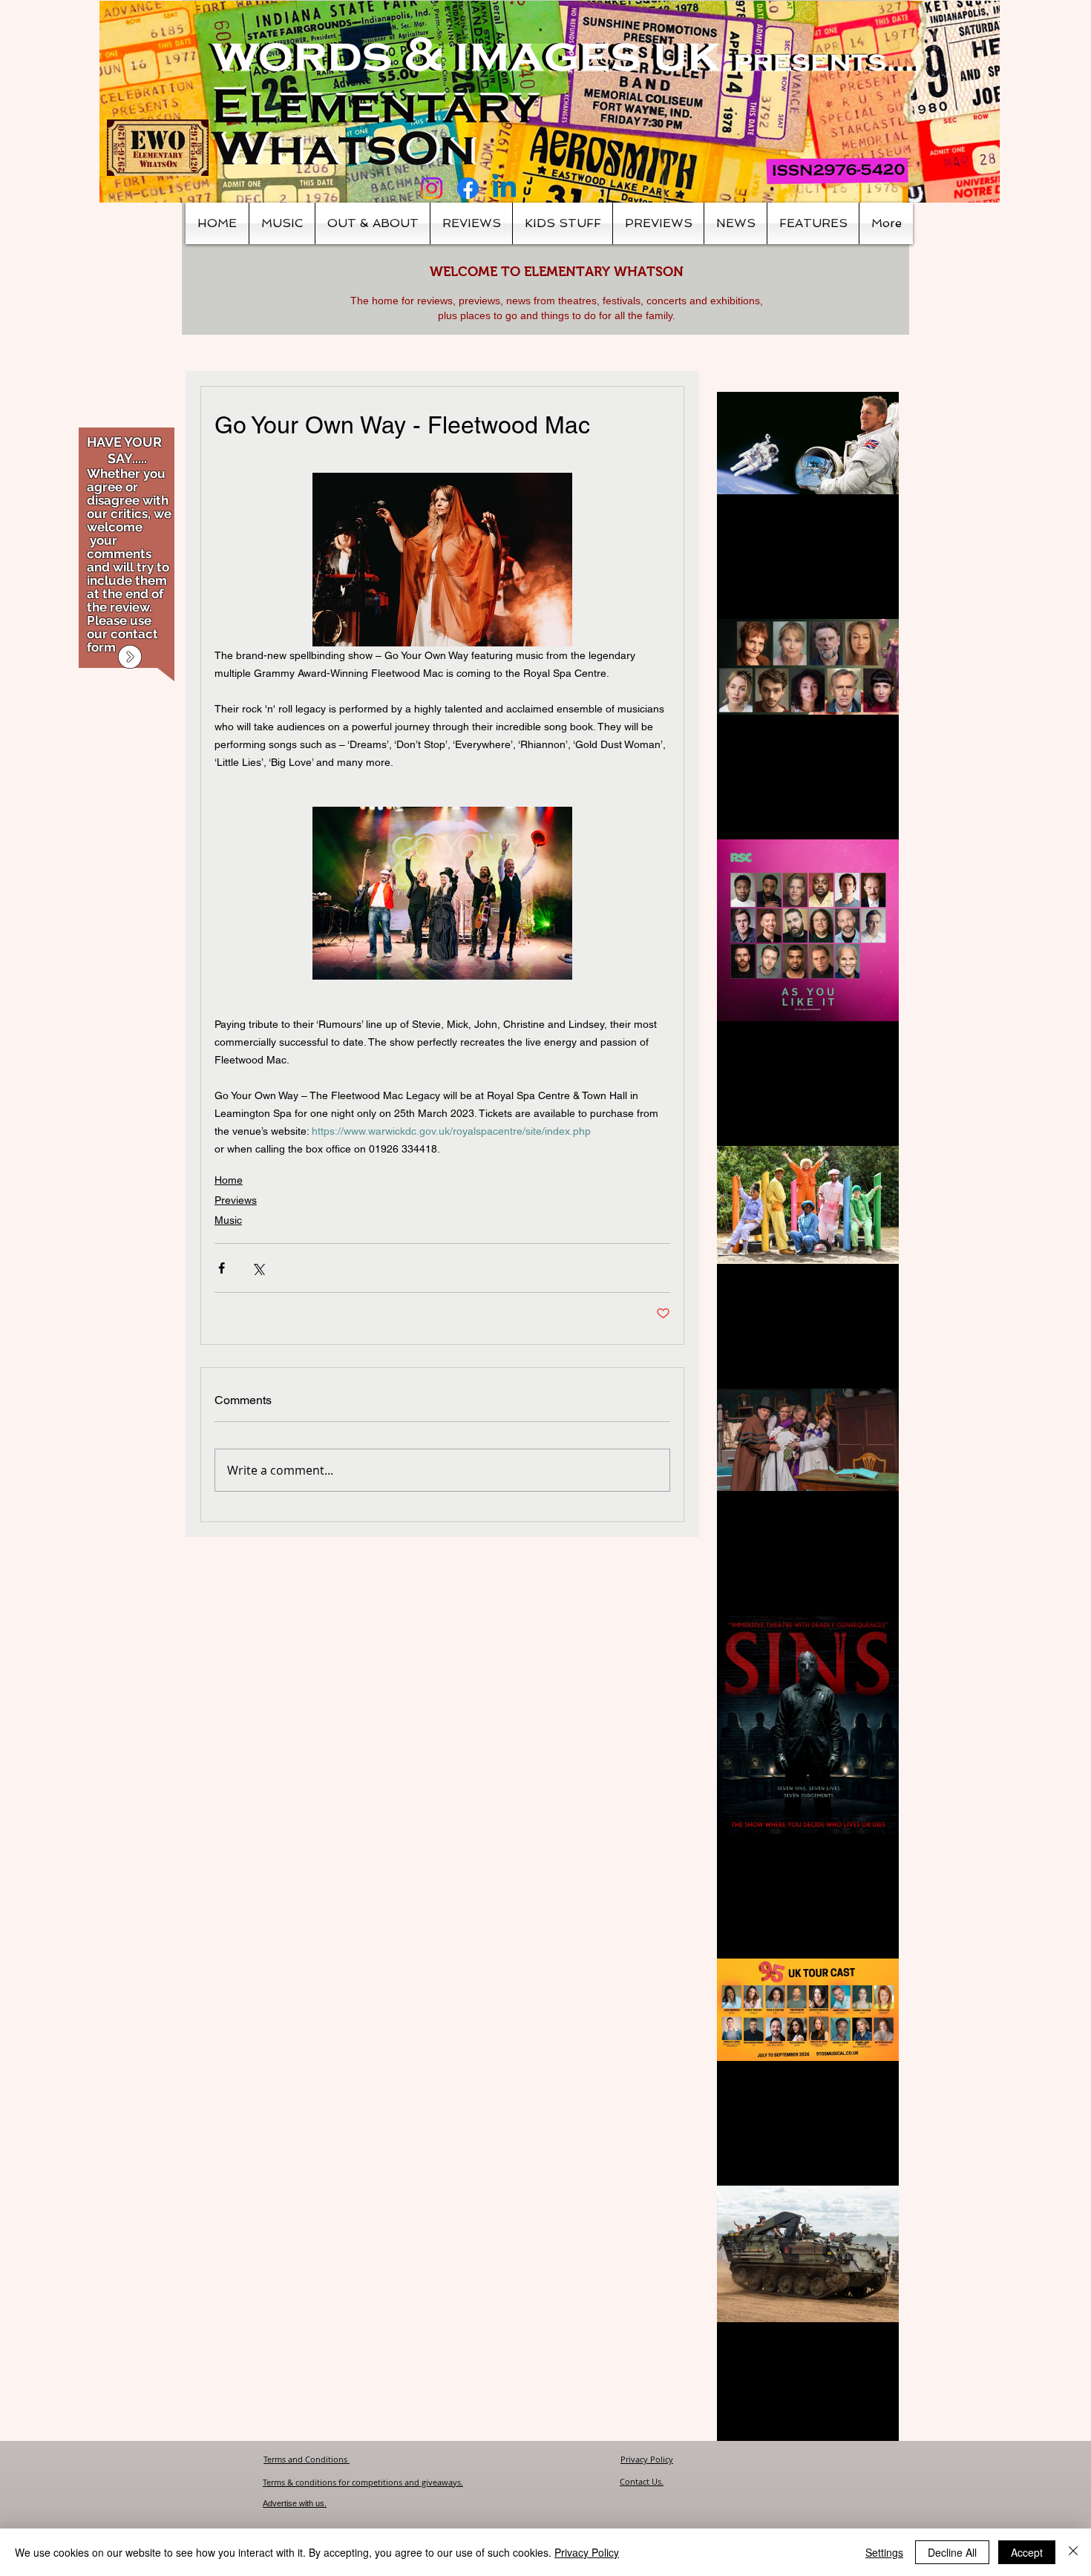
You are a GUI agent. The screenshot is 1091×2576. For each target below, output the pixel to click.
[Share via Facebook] (222, 1268)
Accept (1027, 2552)
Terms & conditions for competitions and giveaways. (363, 2482)
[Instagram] (432, 188)
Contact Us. (642, 2481)
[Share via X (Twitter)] (258, 1268)
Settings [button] (884, 2552)
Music (228, 1220)
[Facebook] (468, 188)
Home (229, 1180)
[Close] (1073, 2552)
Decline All (952, 2552)
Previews (236, 1200)
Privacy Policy (647, 2459)
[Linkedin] (504, 188)
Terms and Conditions (307, 2459)
